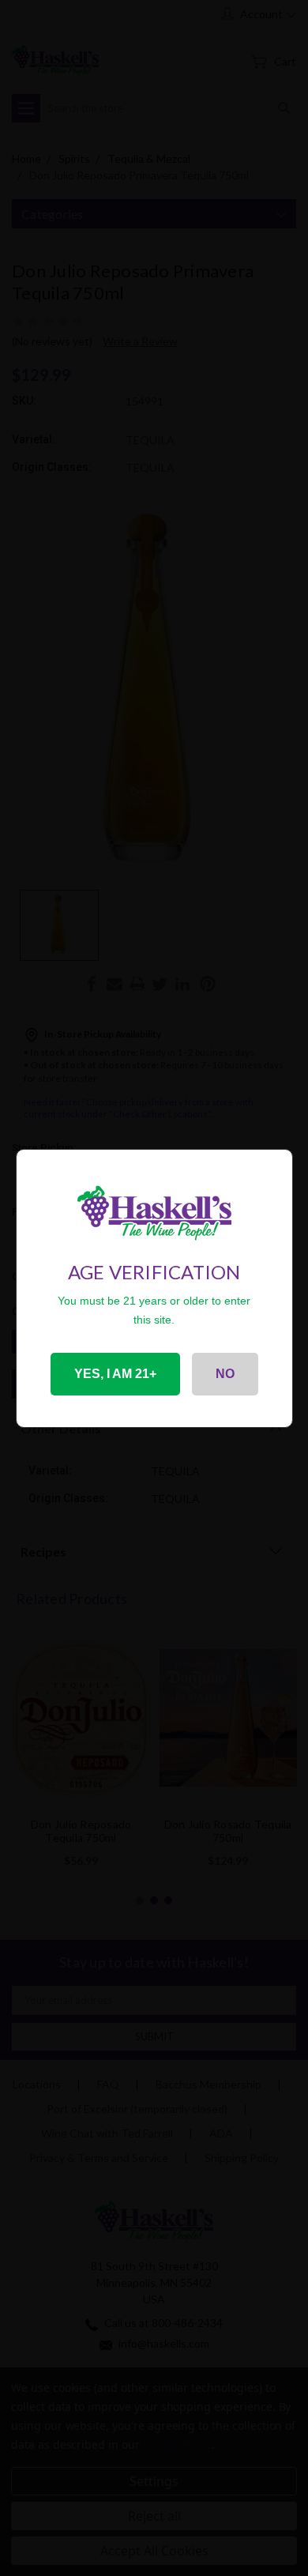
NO (225, 1374)
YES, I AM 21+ (115, 1374)
